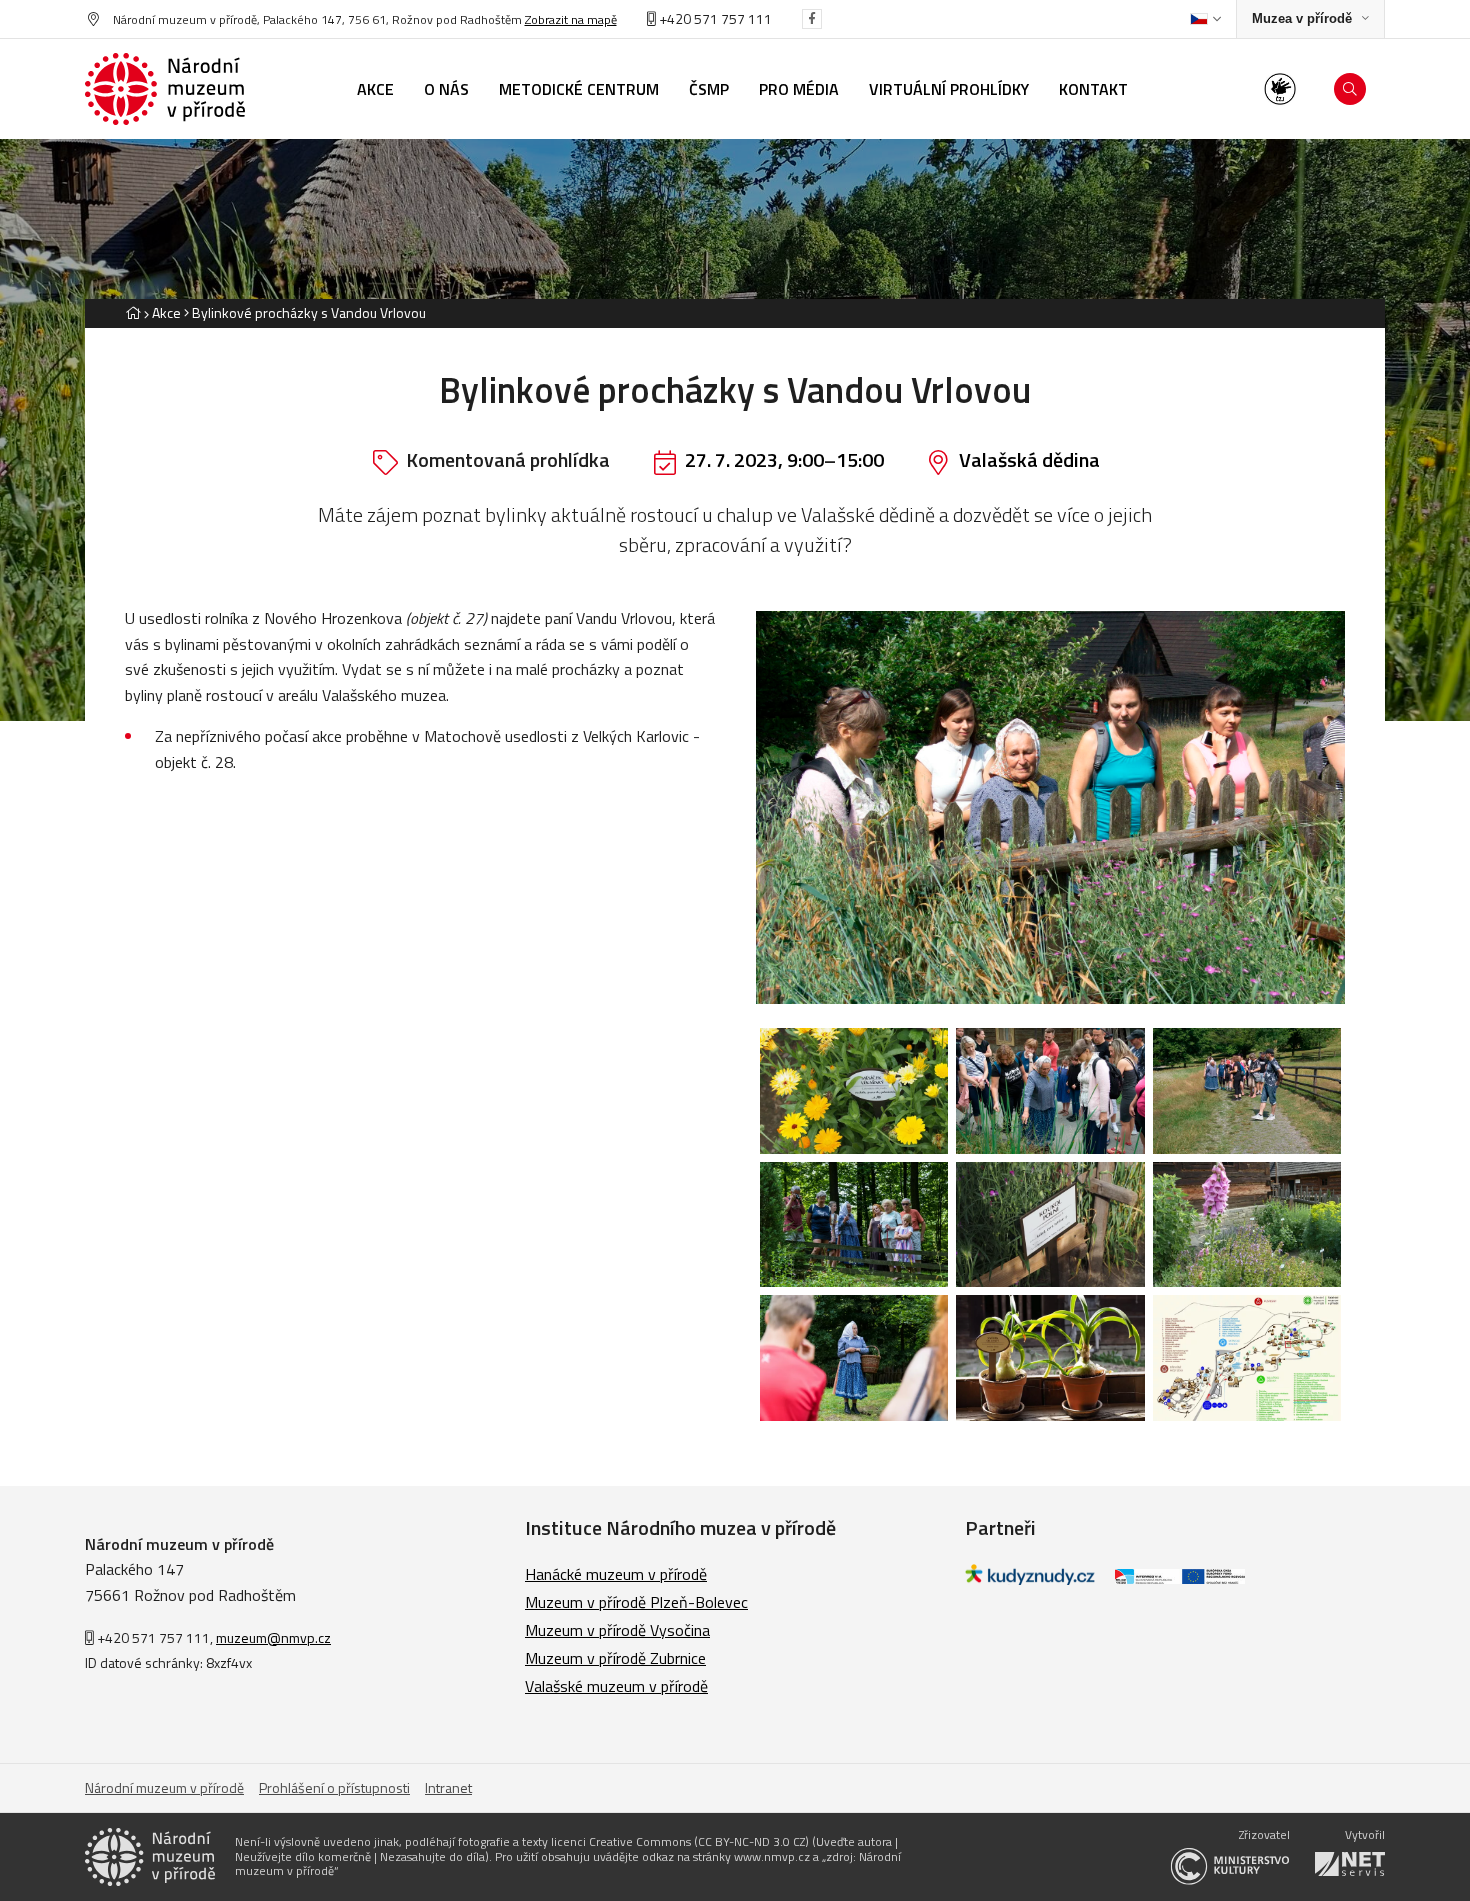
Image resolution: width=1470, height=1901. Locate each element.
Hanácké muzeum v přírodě (616, 1574)
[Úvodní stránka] (165, 89)
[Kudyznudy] (1030, 1579)
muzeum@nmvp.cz (273, 1637)
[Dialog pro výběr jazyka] (1205, 19)
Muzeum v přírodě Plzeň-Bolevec (636, 1602)
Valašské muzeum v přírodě (616, 1686)
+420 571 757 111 (714, 18)
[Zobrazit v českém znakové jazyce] (1280, 89)
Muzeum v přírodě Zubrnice (615, 1658)
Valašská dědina (1029, 459)
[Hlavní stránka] (133, 312)
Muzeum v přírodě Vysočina (617, 1630)
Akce (166, 312)
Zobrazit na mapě (571, 19)
